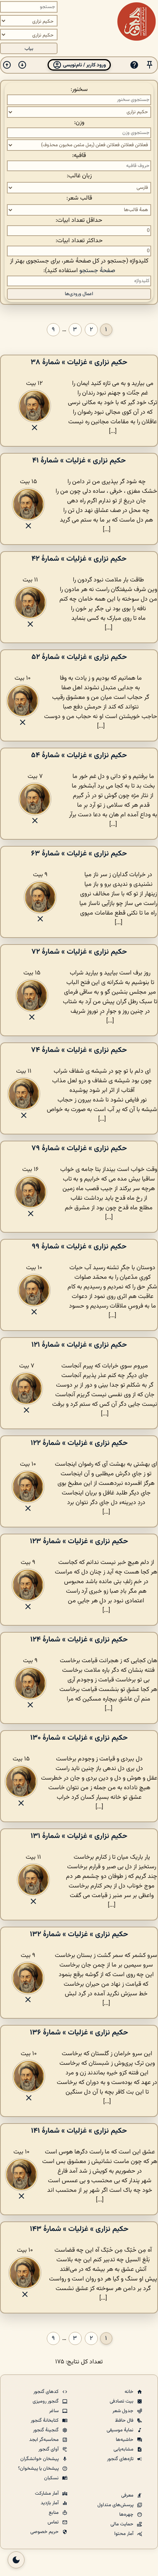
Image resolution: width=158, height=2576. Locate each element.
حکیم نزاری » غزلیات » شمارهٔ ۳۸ (79, 362)
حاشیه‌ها (125, 2440)
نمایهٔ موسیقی (121, 2430)
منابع (54, 2513)
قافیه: (79, 156)
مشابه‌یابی (124, 2449)
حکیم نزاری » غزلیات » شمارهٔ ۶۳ (79, 854)
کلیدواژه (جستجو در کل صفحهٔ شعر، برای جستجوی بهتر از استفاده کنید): (79, 266)
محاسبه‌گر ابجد (44, 2440)
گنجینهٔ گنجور (46, 2430)
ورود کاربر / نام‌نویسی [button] (84, 65)
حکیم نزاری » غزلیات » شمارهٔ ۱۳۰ (79, 1738)
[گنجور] (137, 21)
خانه (130, 2392)
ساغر (54, 2411)
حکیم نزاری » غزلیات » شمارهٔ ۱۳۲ (79, 1934)
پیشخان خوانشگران (40, 2459)
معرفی (128, 2495)
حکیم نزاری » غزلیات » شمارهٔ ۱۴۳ (79, 2229)
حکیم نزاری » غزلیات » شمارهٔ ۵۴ (79, 755)
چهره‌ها (127, 2515)
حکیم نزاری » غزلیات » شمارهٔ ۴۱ (79, 461)
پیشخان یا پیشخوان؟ (39, 2469)
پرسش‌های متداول (116, 2505)
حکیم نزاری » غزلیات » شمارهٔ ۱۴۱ (79, 2131)
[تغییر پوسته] (16, 2560)
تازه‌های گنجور (121, 2459)
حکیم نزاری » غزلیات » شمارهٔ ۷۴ (79, 1050)
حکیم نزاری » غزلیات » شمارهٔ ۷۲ (79, 952)
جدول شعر (123, 2411)
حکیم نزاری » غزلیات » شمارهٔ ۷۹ (79, 1148)
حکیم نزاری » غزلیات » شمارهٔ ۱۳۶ (79, 2033)
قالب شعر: (79, 198)
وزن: (79, 123)
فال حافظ (125, 2421)
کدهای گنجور (47, 2392)
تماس (54, 2522)
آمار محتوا (124, 2534)
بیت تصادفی (122, 2401)
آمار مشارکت (47, 2493)
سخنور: (79, 90)
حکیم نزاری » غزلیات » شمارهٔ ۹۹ (79, 1247)
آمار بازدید (50, 2503)
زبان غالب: (79, 176)
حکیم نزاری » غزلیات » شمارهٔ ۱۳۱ (79, 1836)
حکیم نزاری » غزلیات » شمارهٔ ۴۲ (79, 559)
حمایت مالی (123, 2524)
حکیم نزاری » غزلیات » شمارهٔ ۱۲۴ (79, 1640)
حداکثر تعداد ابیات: (79, 241)
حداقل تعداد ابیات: (79, 220)
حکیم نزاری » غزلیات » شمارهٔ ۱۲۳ (79, 1541)
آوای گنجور (49, 2449)
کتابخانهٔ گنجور (45, 2421)
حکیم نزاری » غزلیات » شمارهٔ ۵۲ (79, 657)
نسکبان (52, 2478)
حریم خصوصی (45, 2532)
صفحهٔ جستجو (97, 271)
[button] (150, 65)
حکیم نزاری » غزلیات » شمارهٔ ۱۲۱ (79, 1345)
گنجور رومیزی (46, 2401)
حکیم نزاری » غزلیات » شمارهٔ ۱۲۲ (79, 1443)
